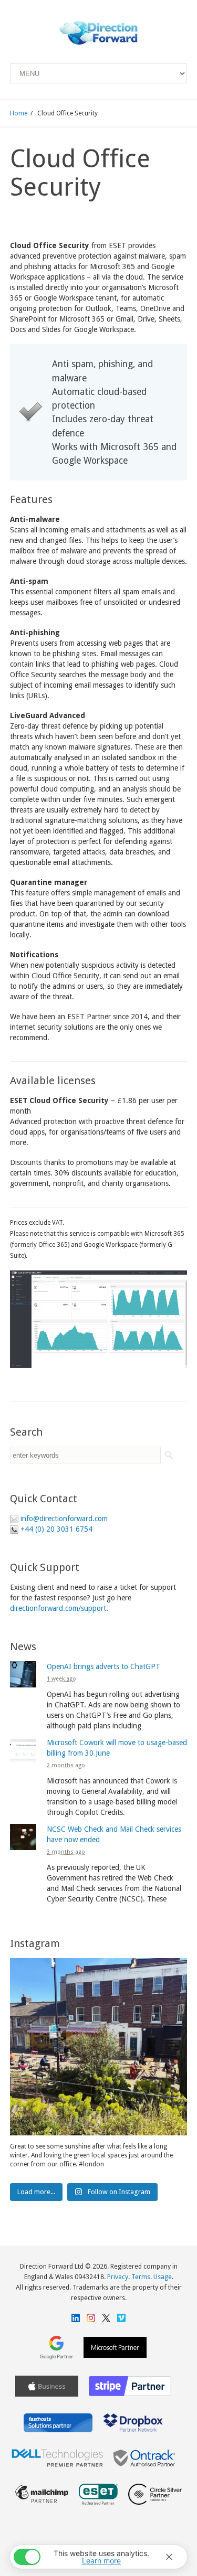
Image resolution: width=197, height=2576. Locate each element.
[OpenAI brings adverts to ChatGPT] (23, 1674)
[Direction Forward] (99, 33)
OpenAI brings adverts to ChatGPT (103, 1666)
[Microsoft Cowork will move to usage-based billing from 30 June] (23, 1750)
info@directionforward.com (64, 1519)
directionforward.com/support (58, 1608)
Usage (163, 2277)
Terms (141, 2277)
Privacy (118, 2277)
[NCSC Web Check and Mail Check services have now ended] (23, 1837)
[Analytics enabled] (27, 2557)
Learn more (101, 2561)
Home (19, 113)
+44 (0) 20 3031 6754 (56, 1529)
